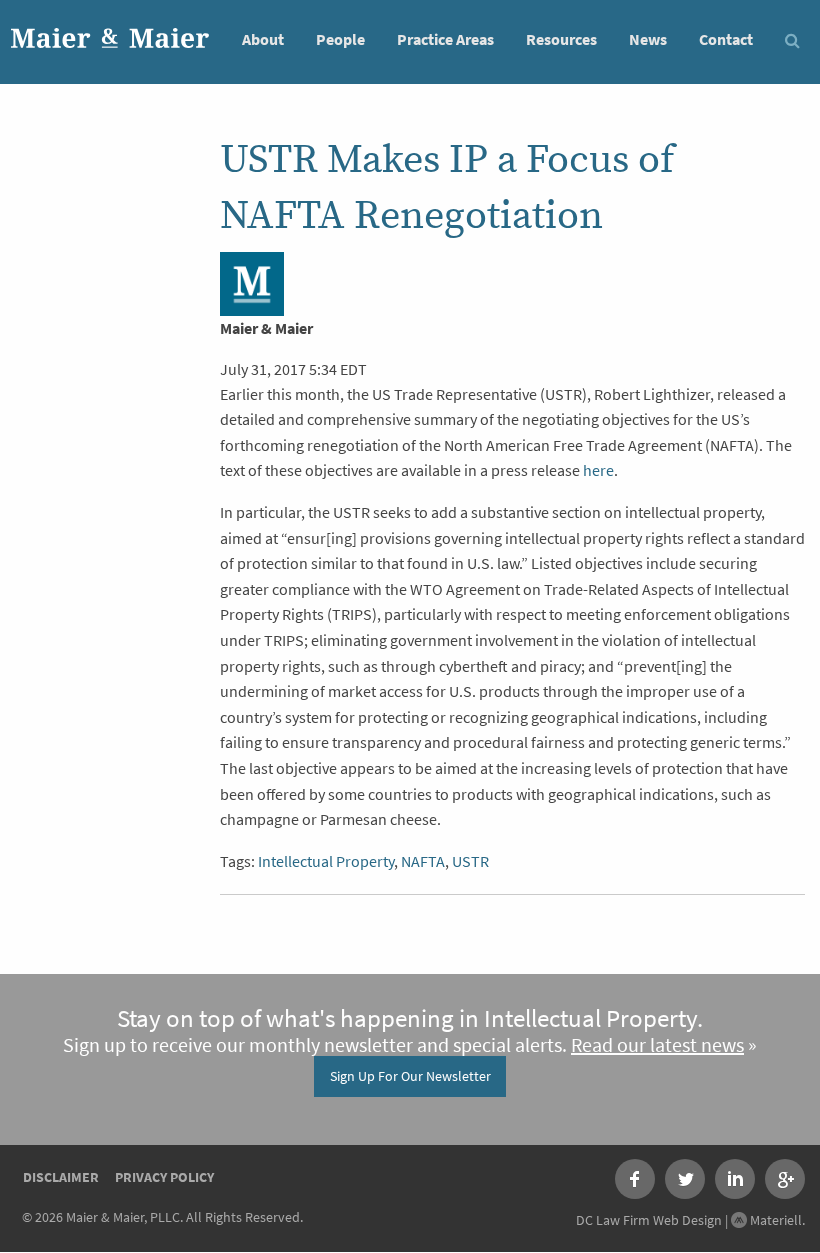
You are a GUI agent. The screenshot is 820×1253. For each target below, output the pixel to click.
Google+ (785, 1179)
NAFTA (423, 861)
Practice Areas (445, 39)
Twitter (685, 1179)
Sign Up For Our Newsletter (410, 1076)
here (598, 470)
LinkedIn (735, 1179)
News (648, 39)
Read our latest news (657, 1045)
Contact (726, 39)
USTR (470, 861)
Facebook (635, 1179)
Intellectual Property (326, 861)
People (340, 39)
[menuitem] (263, 38)
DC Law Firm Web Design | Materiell (689, 1220)
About (263, 39)
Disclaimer (61, 1177)
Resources (561, 39)
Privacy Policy (164, 1177)
